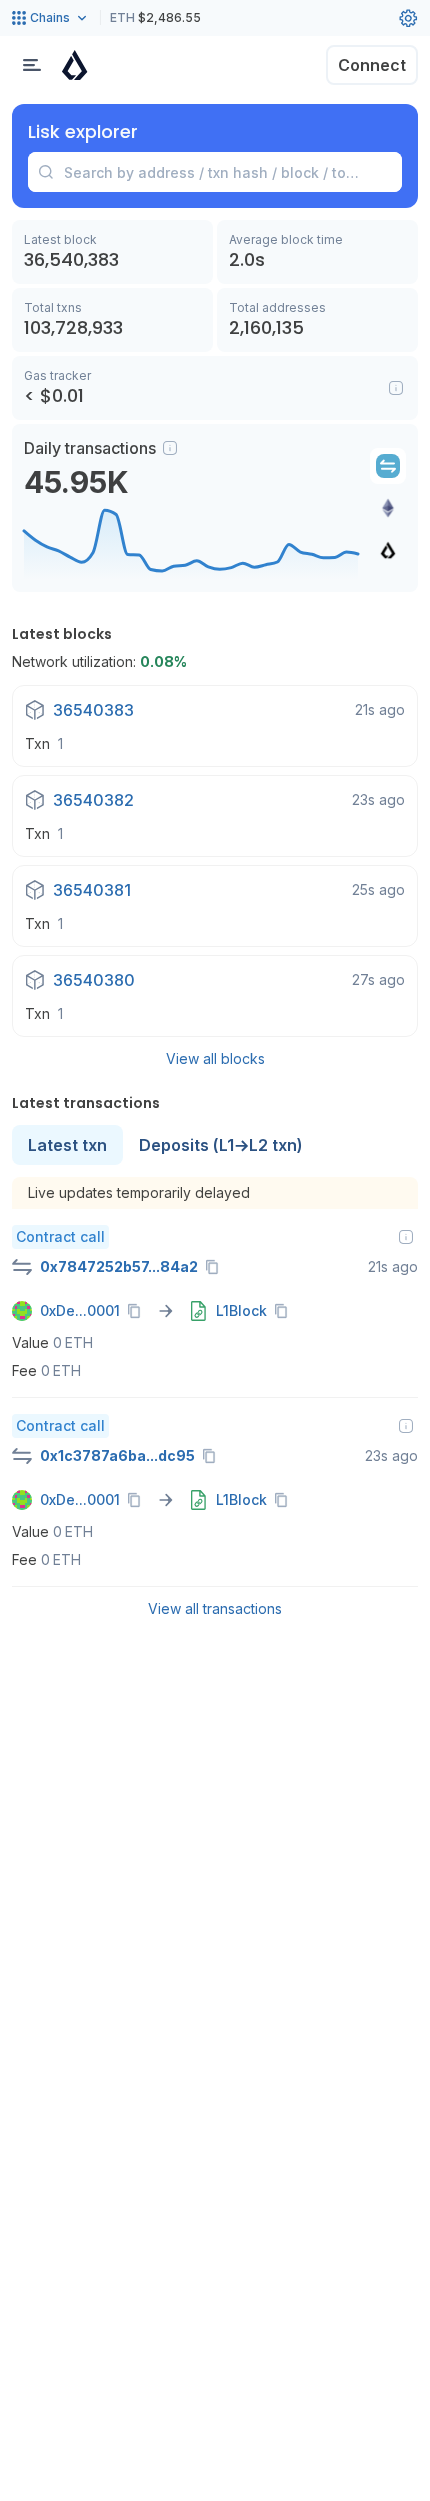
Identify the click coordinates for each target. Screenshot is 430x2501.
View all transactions (215, 1608)
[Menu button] (32, 65)
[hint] (170, 448)
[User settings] (408, 18)
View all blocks (215, 1058)
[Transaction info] (406, 1237)
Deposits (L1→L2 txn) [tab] (221, 1145)
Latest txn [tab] (67, 1145)
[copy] (216, 1267)
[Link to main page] (75, 65)
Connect (372, 65)
